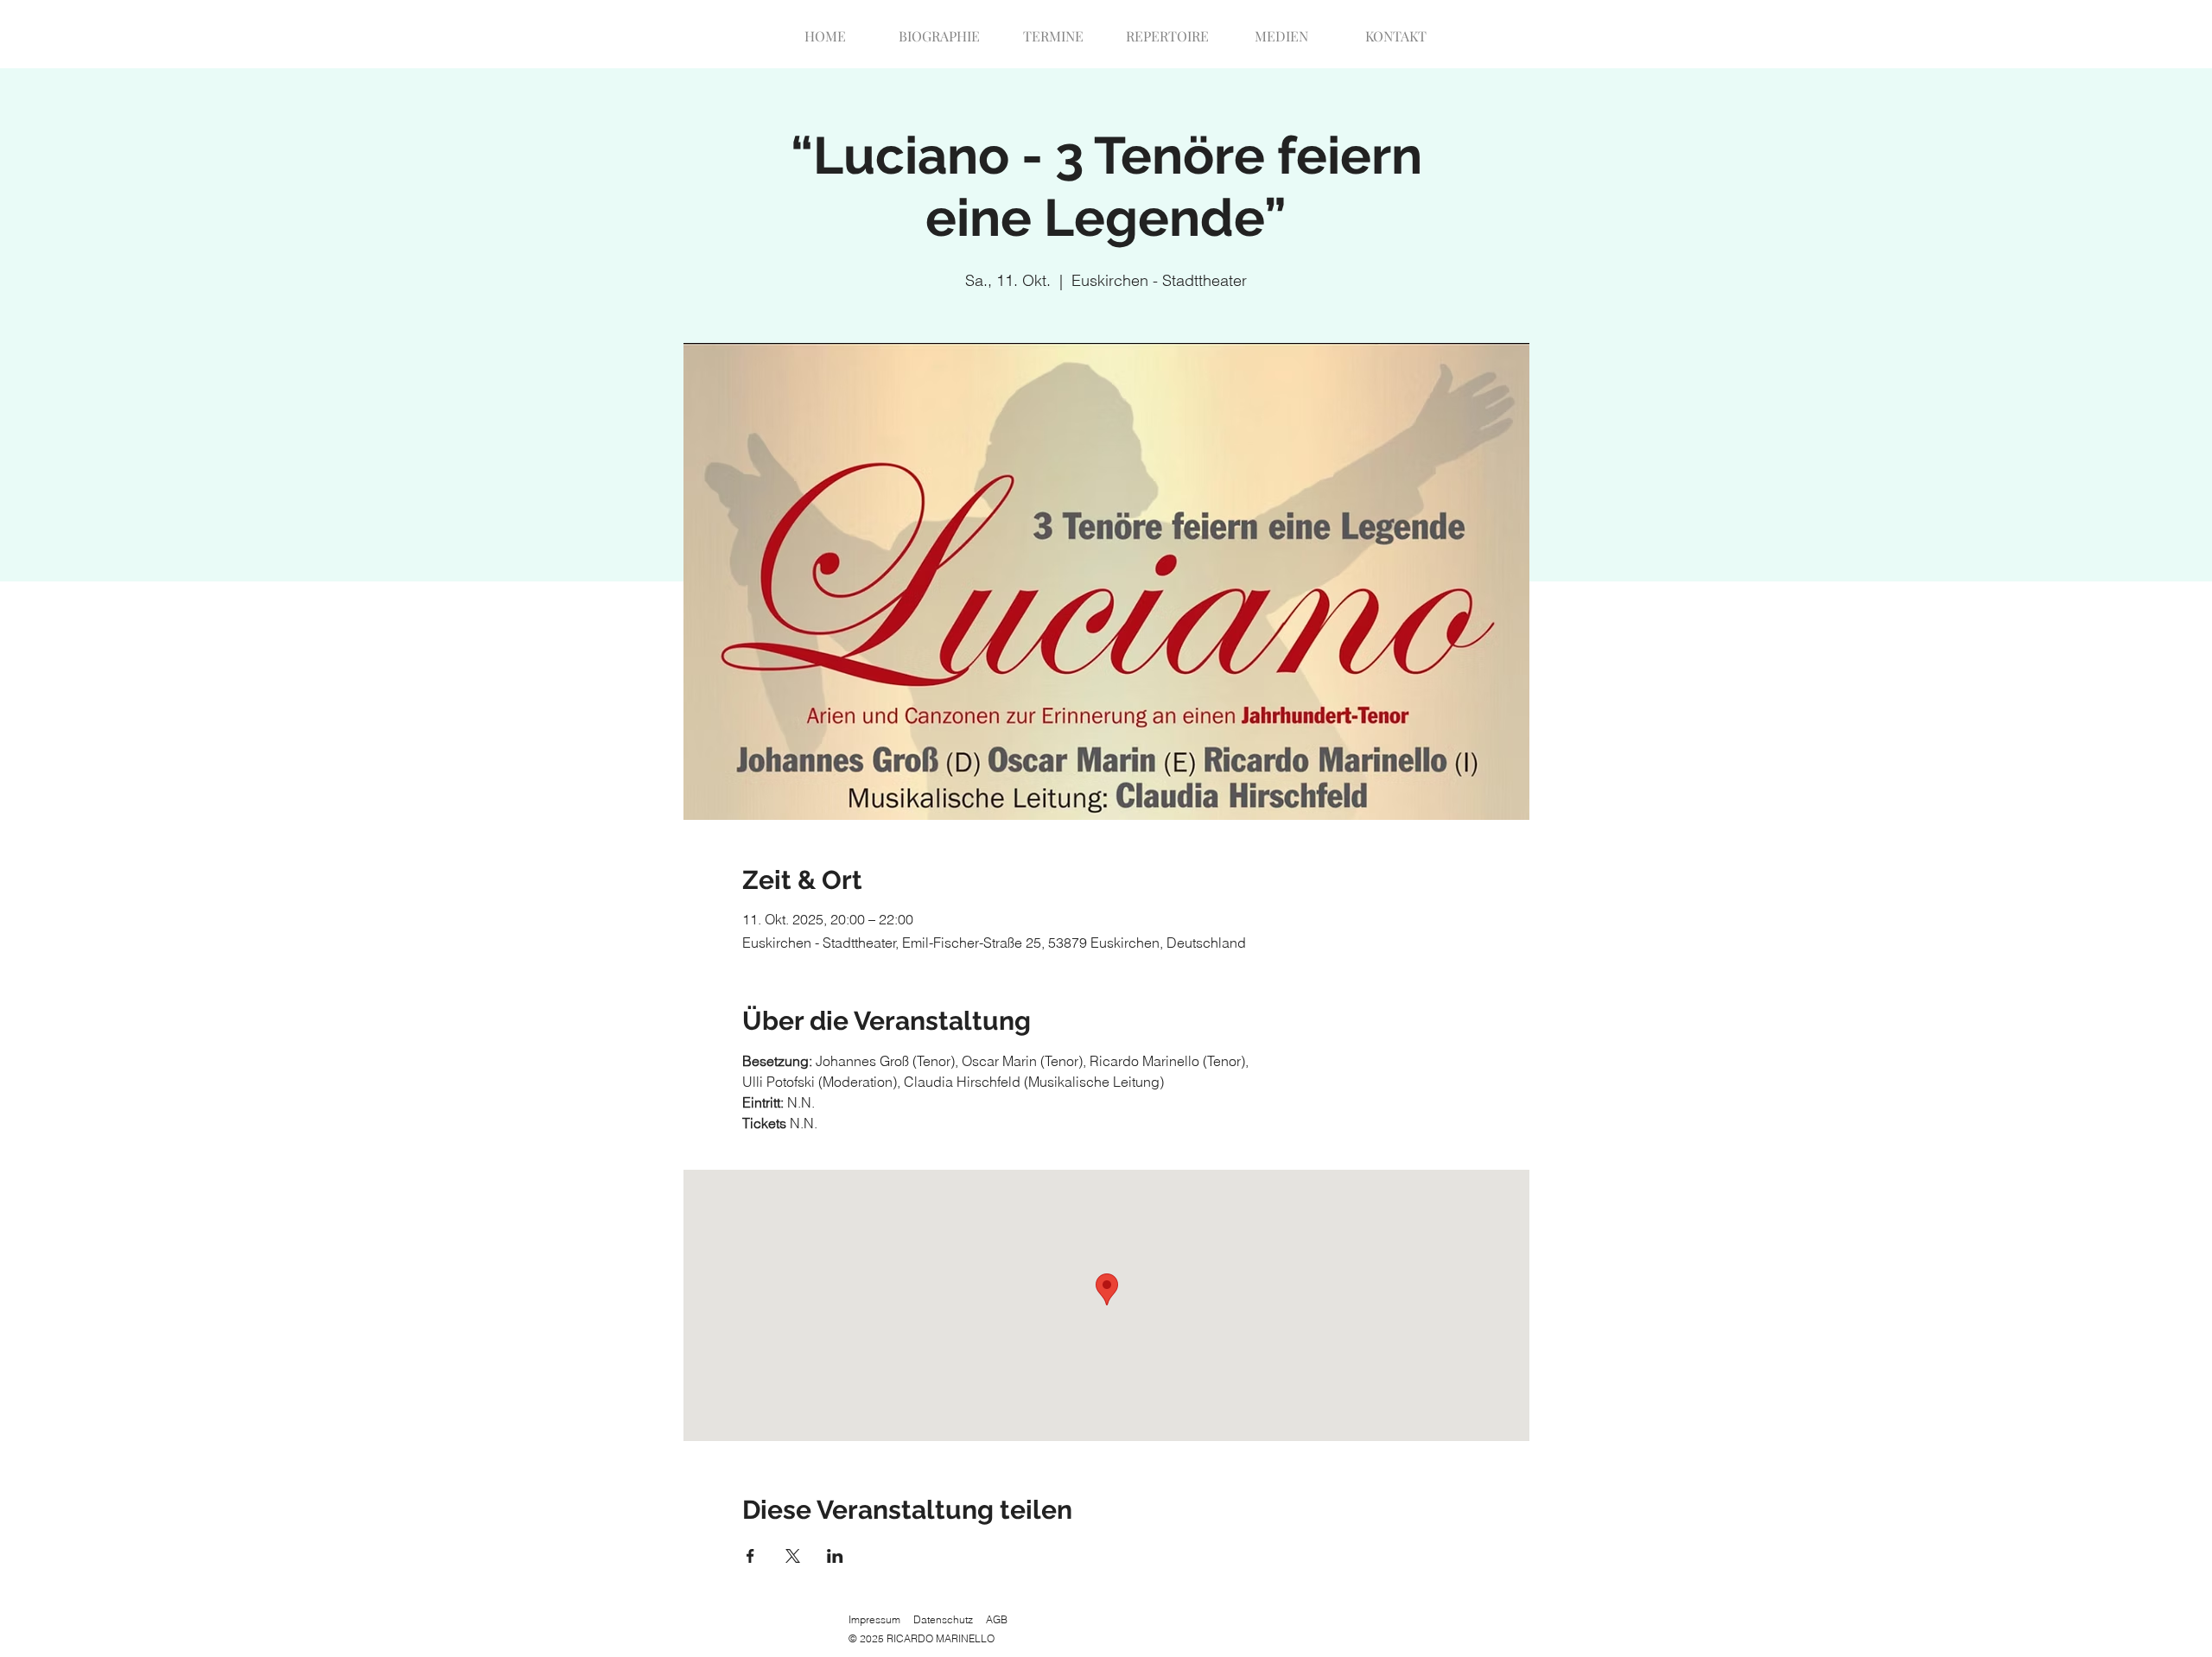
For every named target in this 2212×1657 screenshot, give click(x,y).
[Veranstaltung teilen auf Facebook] (750, 1556)
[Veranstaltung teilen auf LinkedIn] (835, 1556)
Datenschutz (943, 1619)
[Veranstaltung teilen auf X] (793, 1556)
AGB (997, 1619)
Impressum (874, 1619)
